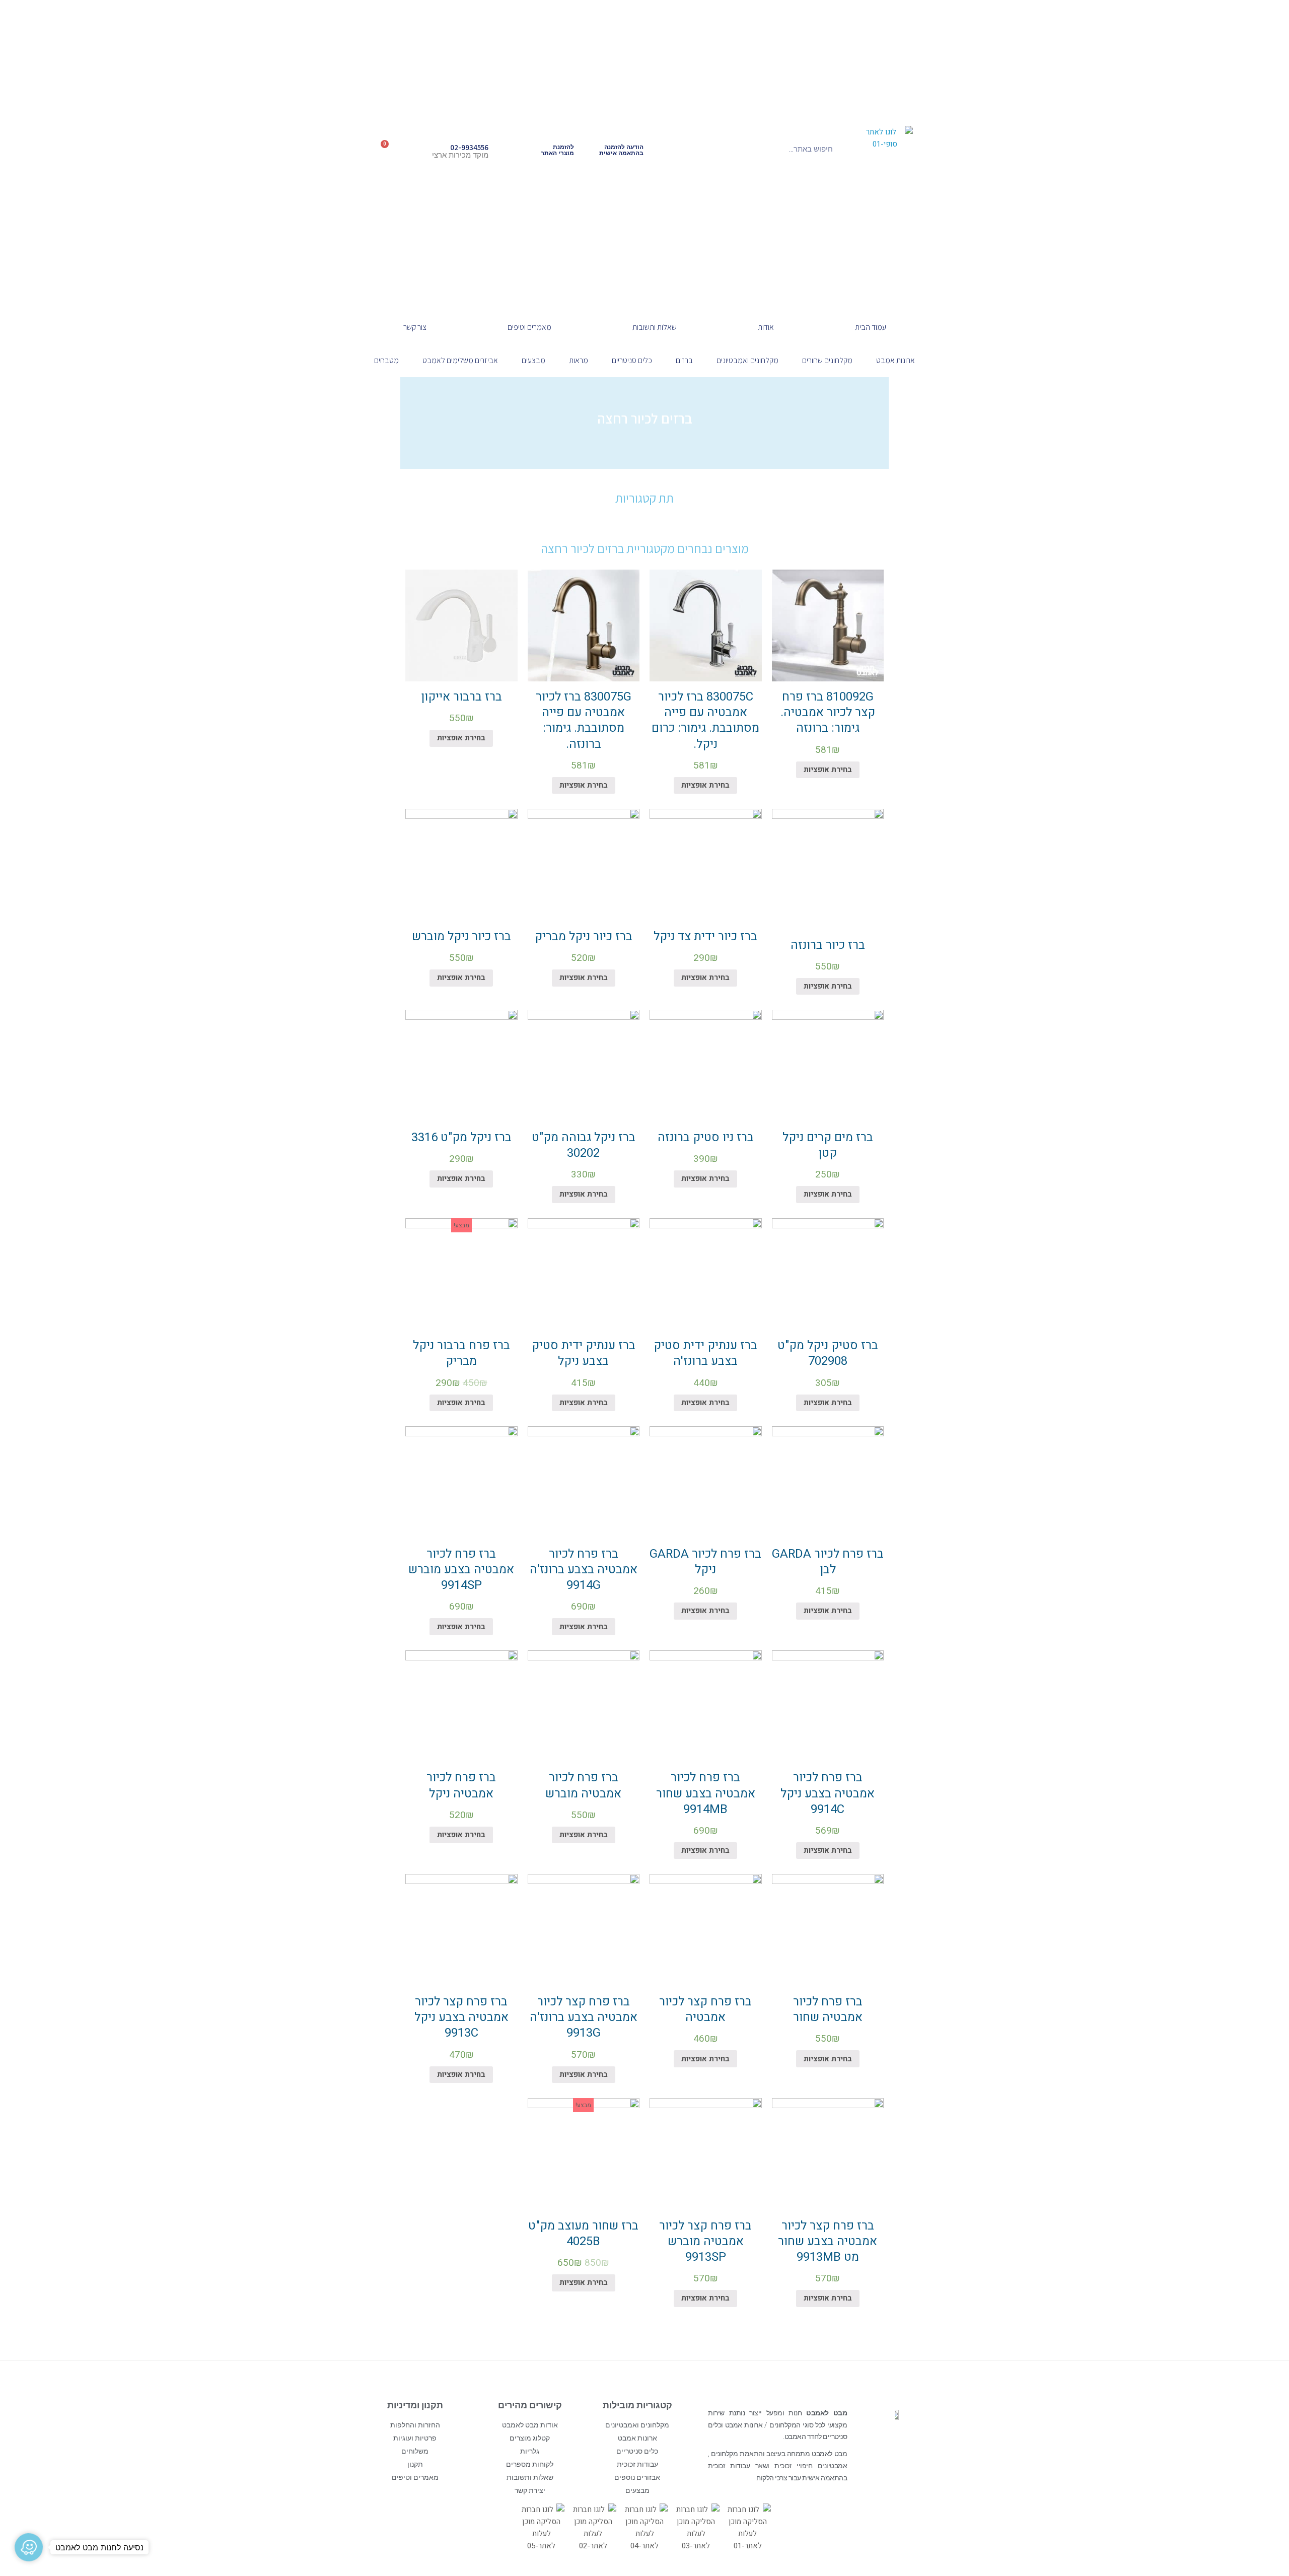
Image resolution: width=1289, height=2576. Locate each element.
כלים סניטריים (632, 360)
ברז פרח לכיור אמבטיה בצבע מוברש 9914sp (461, 1570)
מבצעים (533, 360)
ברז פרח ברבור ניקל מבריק (461, 1353)
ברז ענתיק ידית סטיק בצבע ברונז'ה (705, 1353)
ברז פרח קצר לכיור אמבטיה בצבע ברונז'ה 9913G (584, 2017)
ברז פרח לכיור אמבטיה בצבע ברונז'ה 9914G (584, 1570)
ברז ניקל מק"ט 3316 (461, 1137)
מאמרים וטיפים (529, 327)
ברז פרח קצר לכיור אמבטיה (705, 2009)
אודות (766, 327)
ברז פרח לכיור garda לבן (828, 1562)
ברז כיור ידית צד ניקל (705, 936)
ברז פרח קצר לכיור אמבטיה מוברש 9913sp (705, 2241)
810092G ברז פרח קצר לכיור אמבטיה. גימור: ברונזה (828, 712)
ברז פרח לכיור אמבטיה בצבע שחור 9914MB (706, 1793)
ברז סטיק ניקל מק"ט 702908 (828, 1353)
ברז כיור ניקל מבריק (584, 936)
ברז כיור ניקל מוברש (461, 936)
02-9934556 (469, 147)
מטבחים (386, 360)
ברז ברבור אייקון (461, 697)
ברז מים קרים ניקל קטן (828, 1145)
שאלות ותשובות (655, 327)
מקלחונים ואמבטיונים (747, 360)
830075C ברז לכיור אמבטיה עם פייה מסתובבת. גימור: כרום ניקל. (705, 720)
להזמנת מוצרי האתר (557, 150)
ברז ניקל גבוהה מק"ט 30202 (584, 1145)
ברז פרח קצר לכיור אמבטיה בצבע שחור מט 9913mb (828, 2241)
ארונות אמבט (896, 360)
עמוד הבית (871, 327)
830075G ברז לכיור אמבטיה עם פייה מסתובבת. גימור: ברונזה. (584, 720)
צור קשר (415, 327)
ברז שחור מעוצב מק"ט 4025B (583, 2234)
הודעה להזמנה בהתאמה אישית (621, 150)
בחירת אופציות (828, 770)
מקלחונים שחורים (827, 360)
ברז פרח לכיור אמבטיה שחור (828, 2009)
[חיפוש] (702, 149)
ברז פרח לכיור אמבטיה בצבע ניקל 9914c (828, 1793)
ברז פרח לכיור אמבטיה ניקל (461, 1785)
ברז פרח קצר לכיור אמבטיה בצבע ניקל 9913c (461, 2017)
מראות (579, 360)
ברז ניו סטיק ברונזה (706, 1137)
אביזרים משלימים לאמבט (460, 360)
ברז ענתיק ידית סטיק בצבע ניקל (584, 1353)
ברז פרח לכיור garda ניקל (705, 1562)
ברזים (684, 360)
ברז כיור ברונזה (828, 945)
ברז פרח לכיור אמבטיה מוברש (583, 1785)
